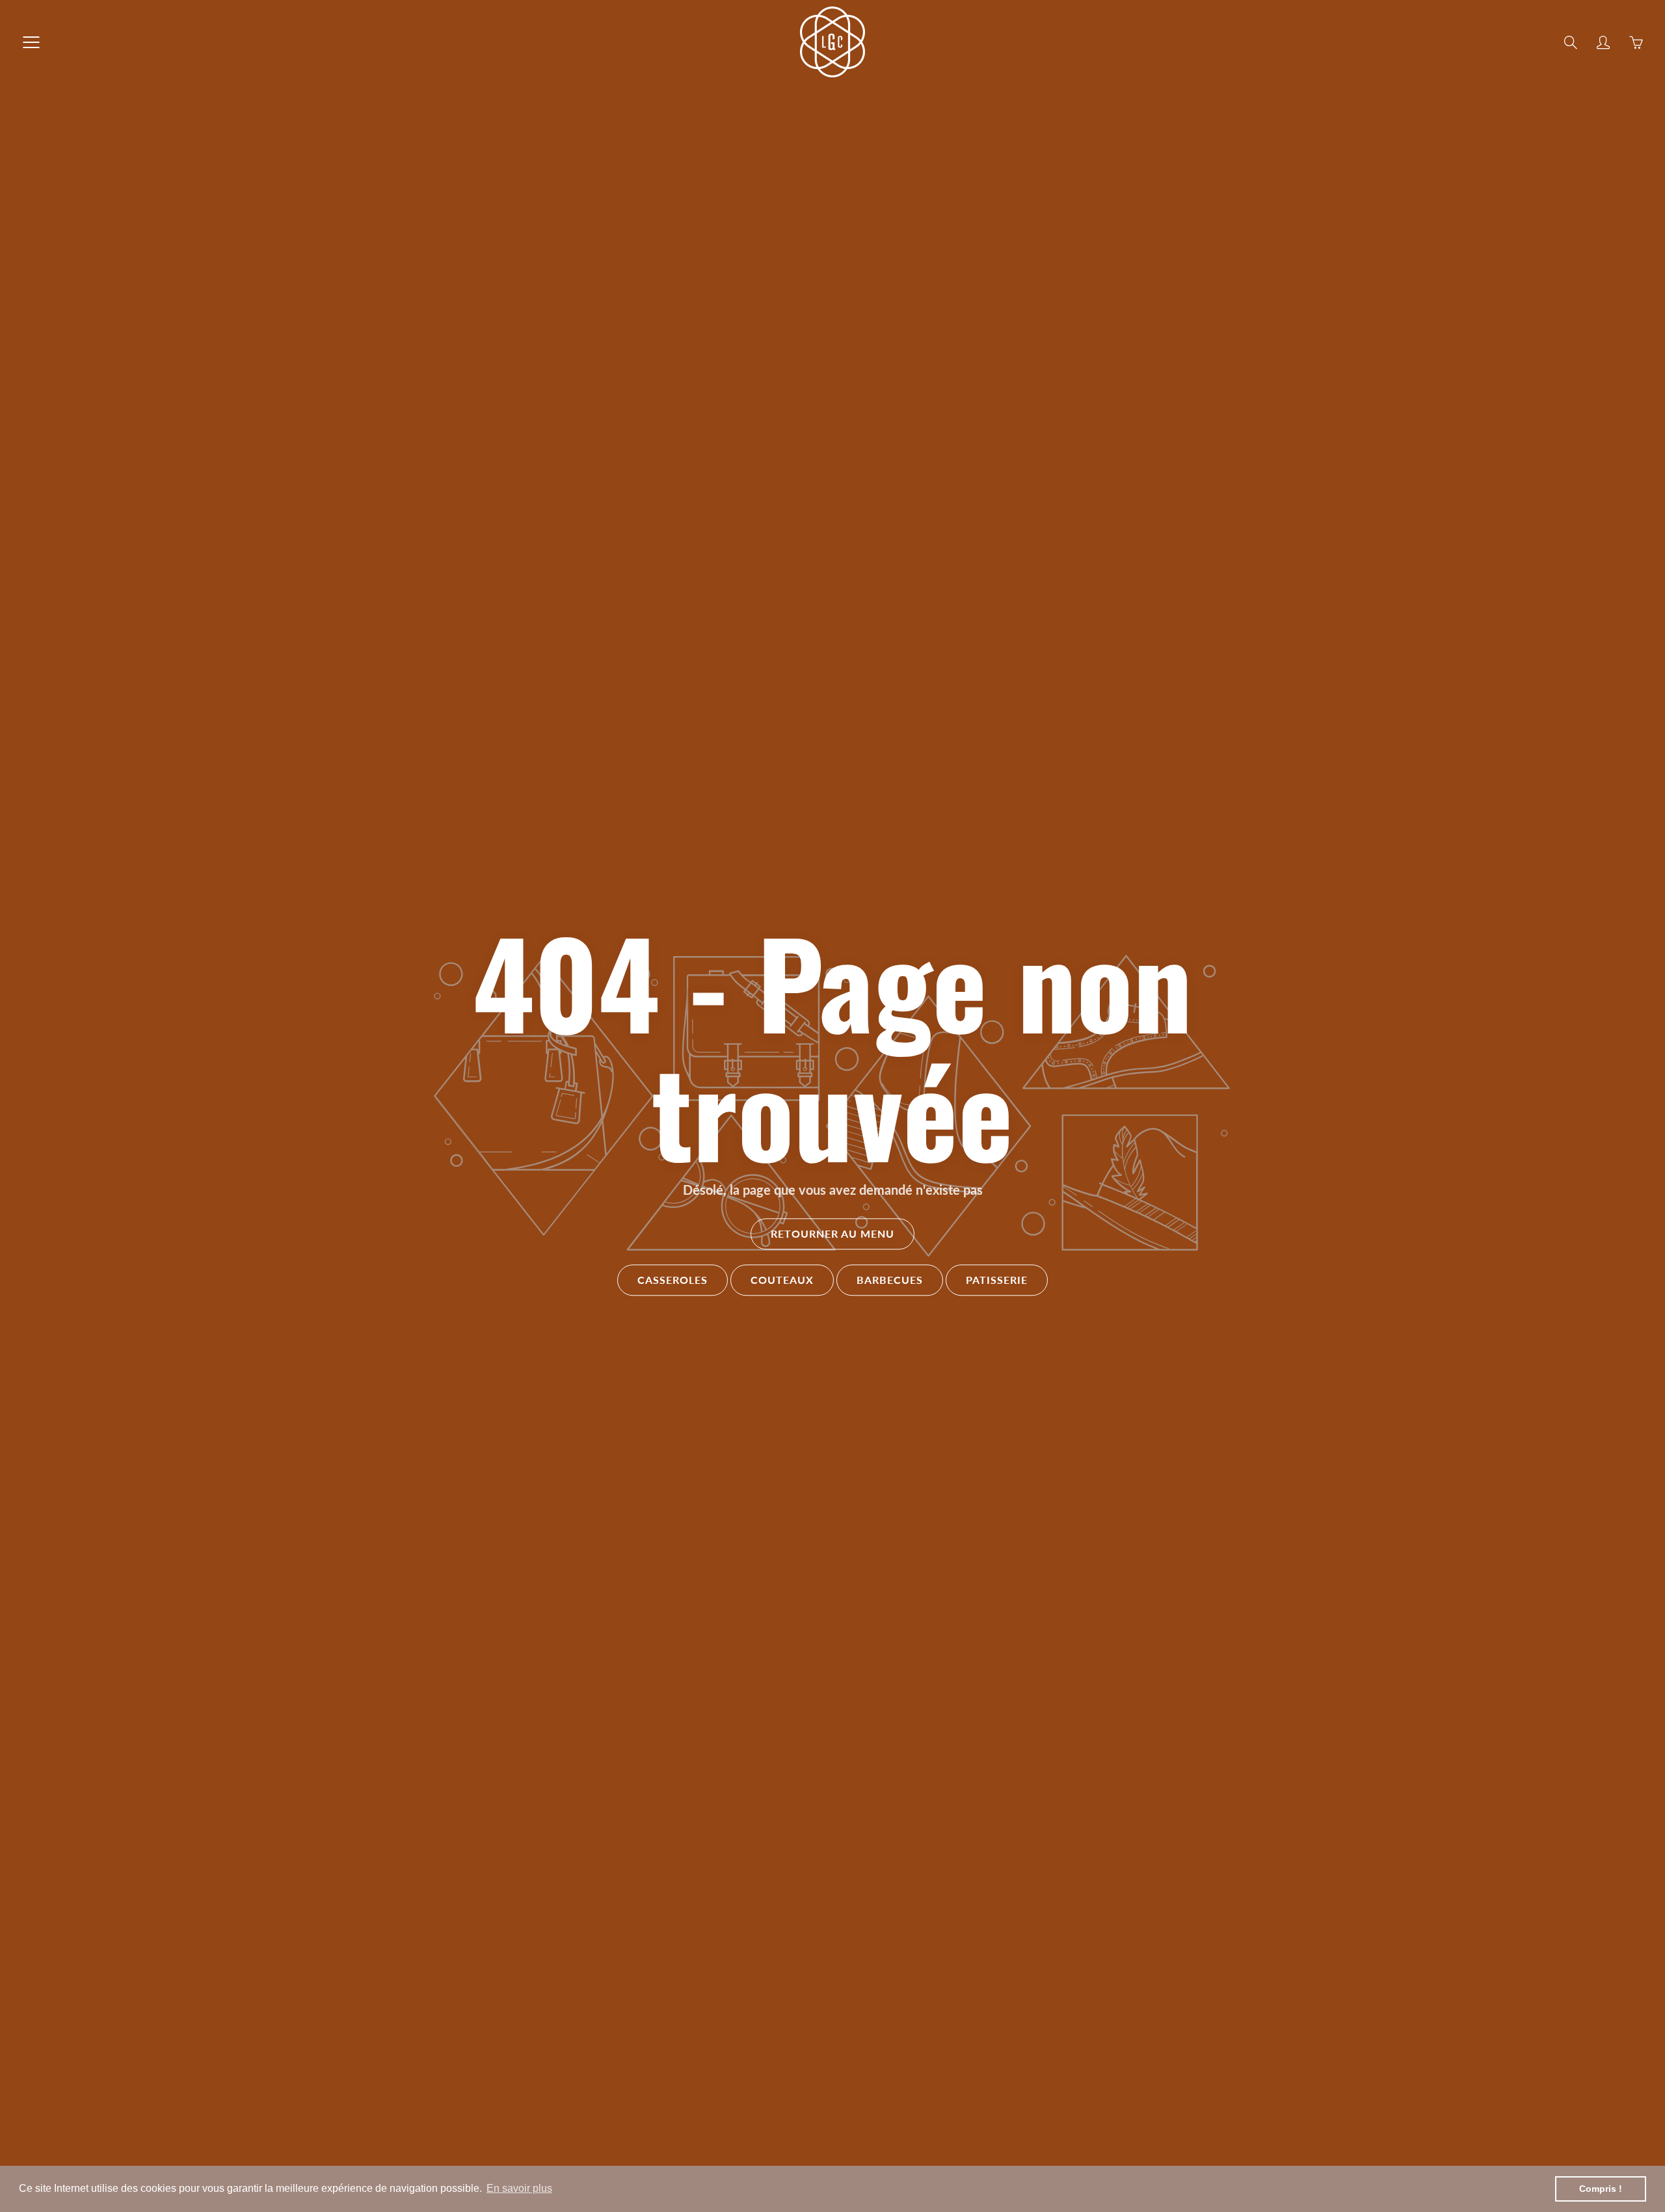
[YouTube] (870, 217)
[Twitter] (786, 217)
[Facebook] (814, 217)
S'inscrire (941, 174)
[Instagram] (842, 217)
